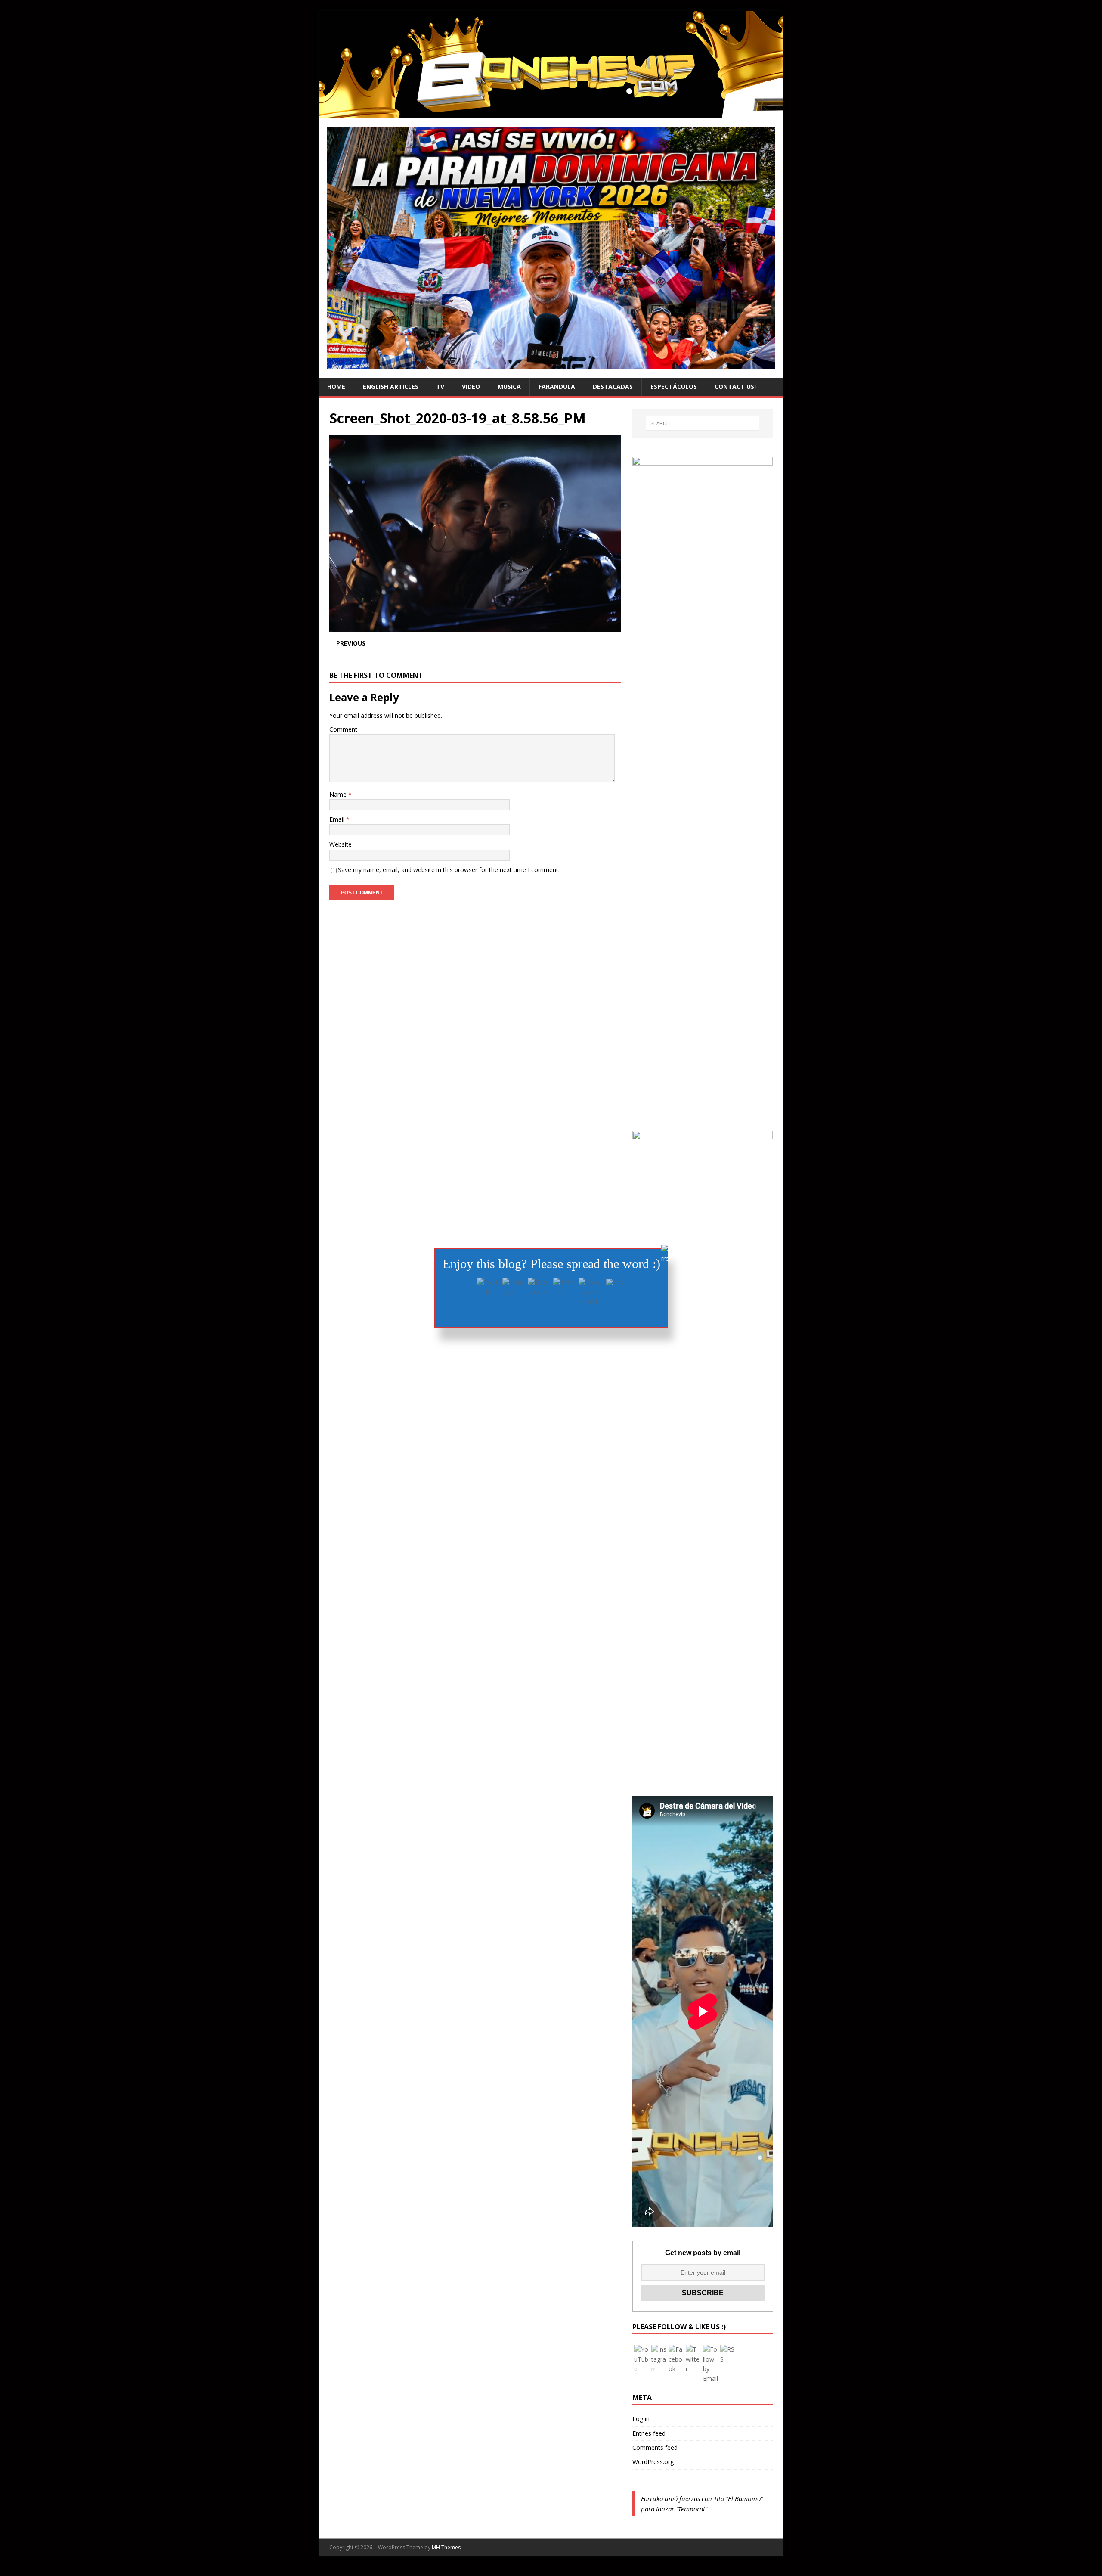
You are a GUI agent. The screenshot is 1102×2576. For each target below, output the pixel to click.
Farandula (557, 386)
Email (338, 819)
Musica (509, 386)
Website (341, 844)
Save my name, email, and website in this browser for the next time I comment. (449, 870)
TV (440, 386)
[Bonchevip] (551, 113)
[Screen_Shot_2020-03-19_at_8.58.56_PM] (475, 626)
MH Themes (446, 2547)
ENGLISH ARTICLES (391, 386)
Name (339, 794)
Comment (343, 729)
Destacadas (613, 386)
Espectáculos (674, 386)
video (471, 386)
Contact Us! (735, 386)
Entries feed (649, 2433)
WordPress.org (653, 2462)
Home (336, 386)
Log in (641, 2419)
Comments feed (655, 2447)
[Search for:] (703, 423)
